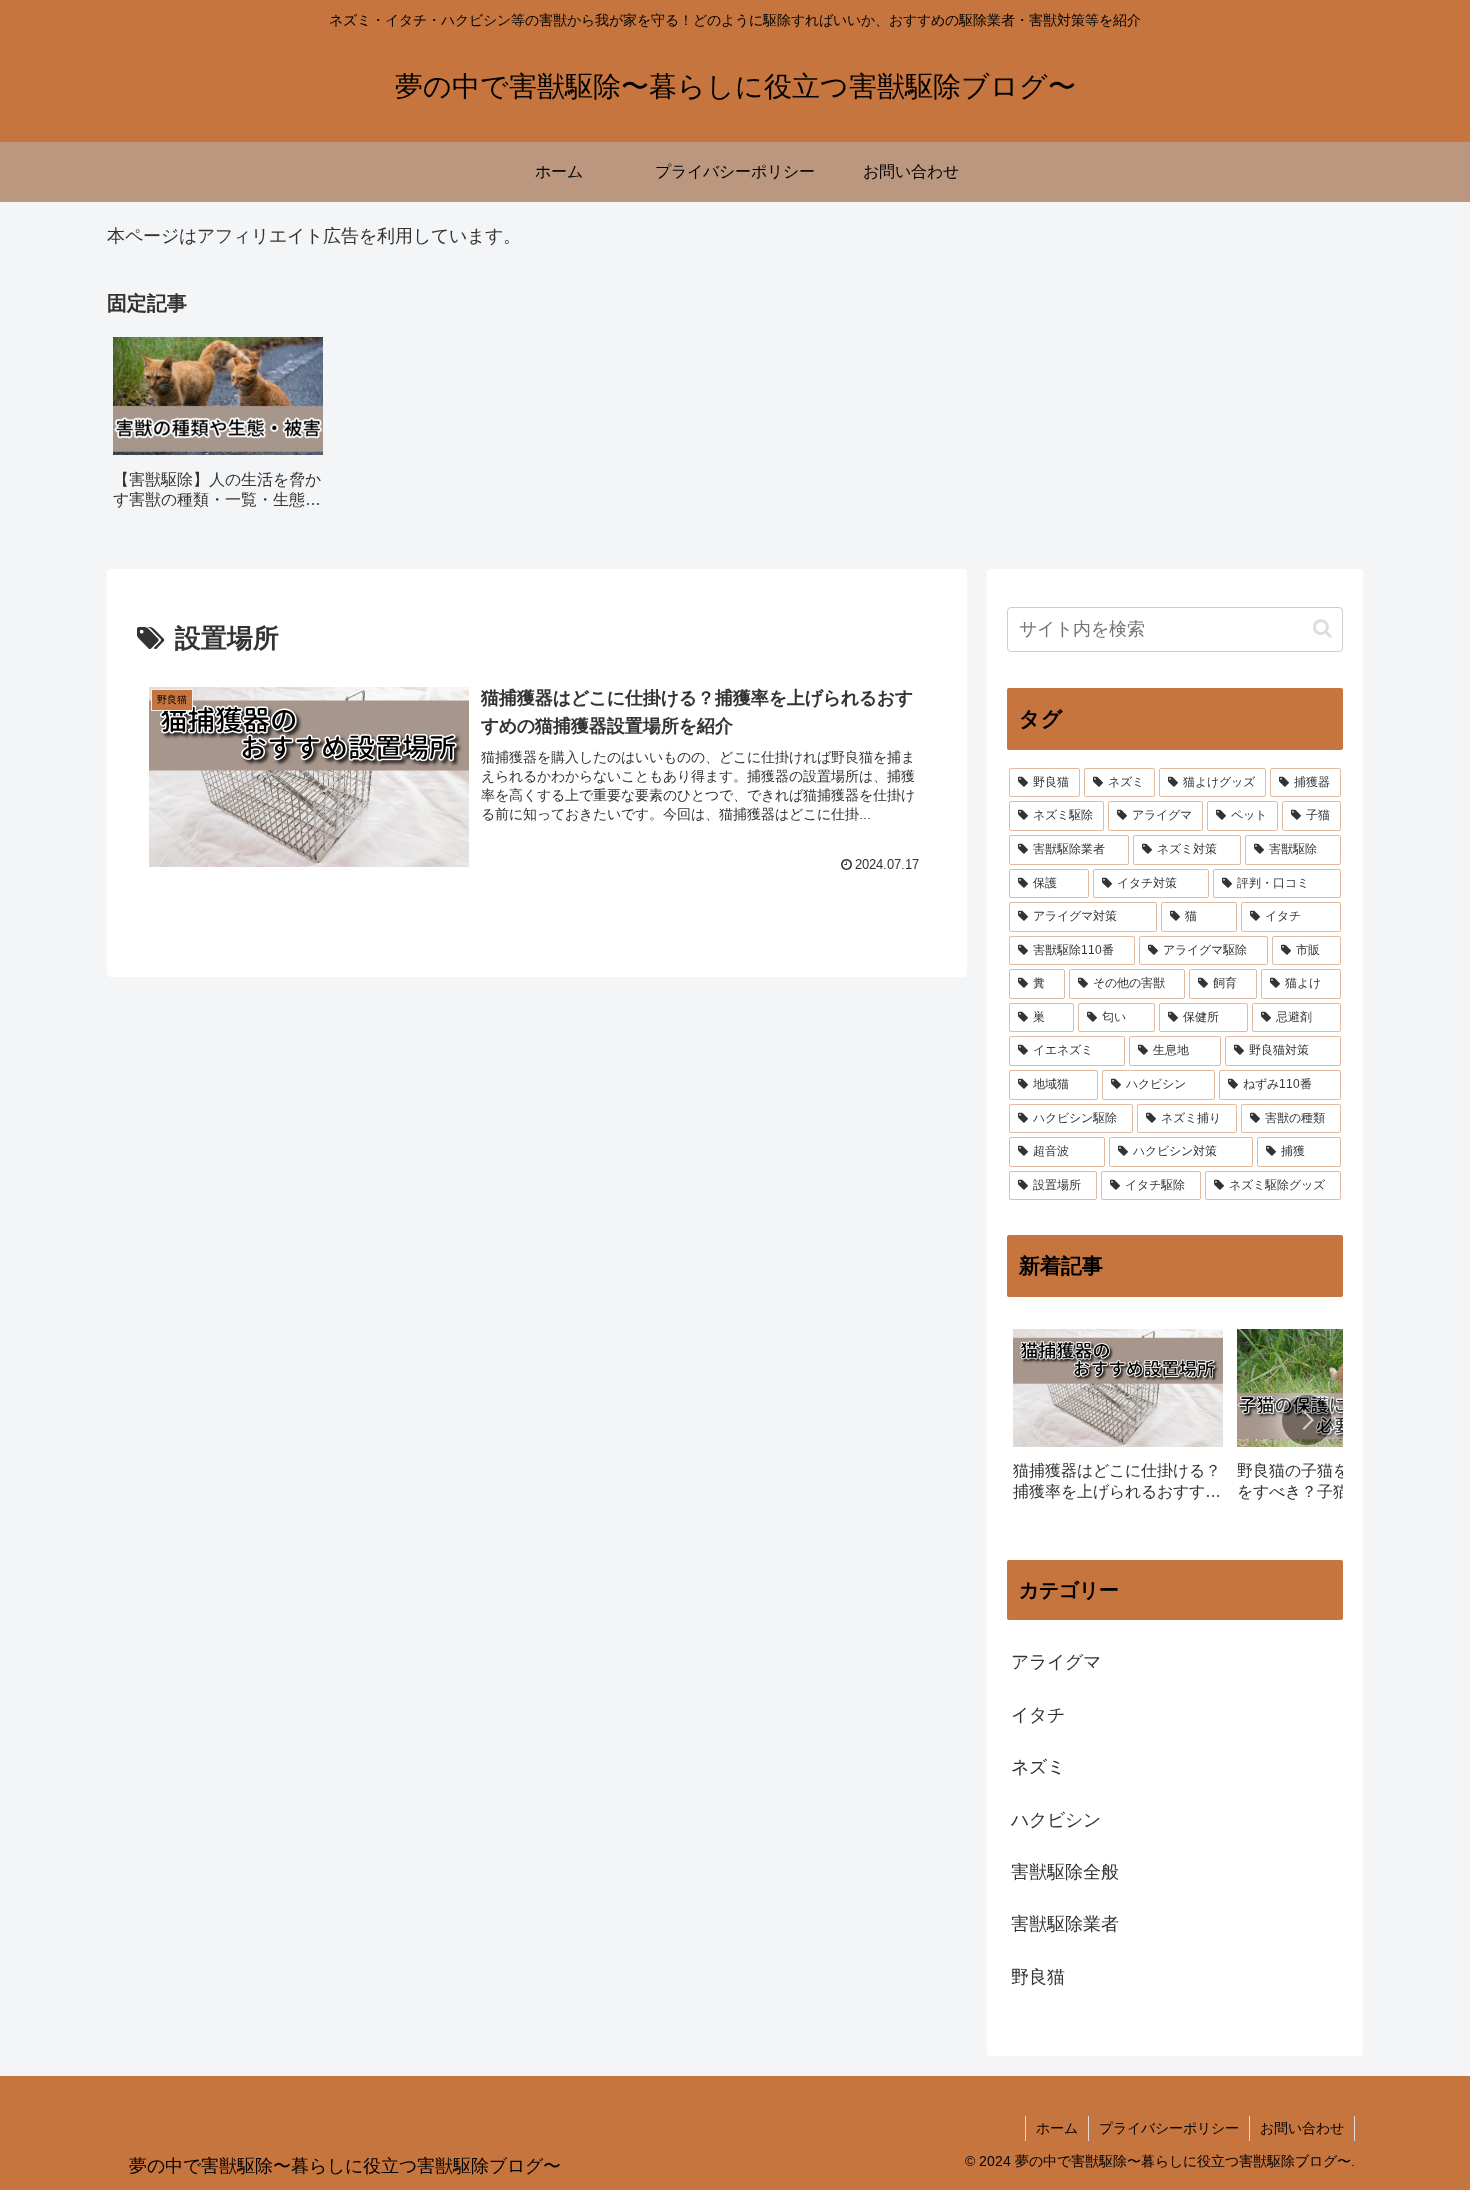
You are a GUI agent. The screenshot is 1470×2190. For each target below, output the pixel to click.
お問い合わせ (1302, 2128)
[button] (1322, 628)
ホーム (1057, 2128)
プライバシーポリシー (1169, 2128)
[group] (218, 430)
